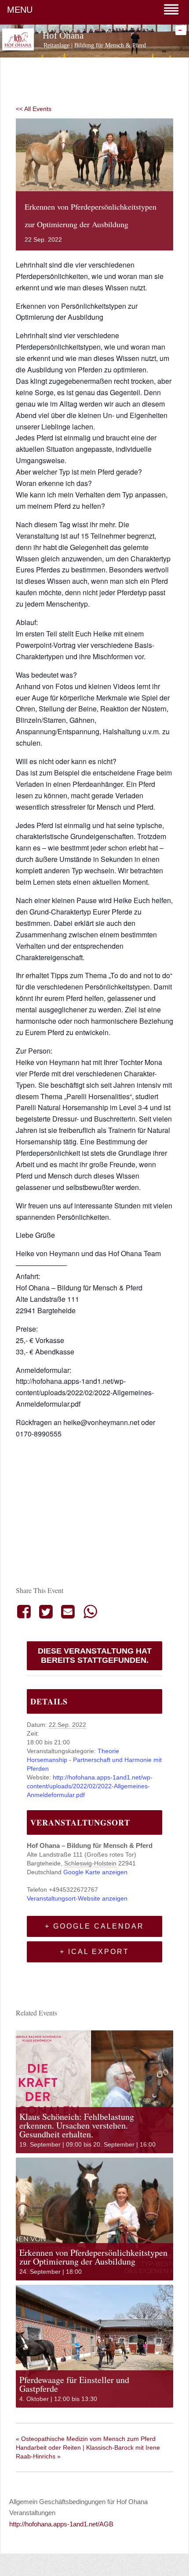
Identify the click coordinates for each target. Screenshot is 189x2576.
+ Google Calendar (94, 1926)
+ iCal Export (94, 1952)
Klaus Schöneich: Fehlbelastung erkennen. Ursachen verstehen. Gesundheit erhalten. (77, 2125)
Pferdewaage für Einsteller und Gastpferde (74, 2384)
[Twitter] (46, 1611)
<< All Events (34, 109)
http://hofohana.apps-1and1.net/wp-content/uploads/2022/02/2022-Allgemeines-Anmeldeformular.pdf (90, 1786)
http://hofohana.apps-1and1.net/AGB (61, 2524)
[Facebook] (25, 1611)
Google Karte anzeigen (95, 1872)
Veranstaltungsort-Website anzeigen (77, 1898)
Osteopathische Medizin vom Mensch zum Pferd (86, 2439)
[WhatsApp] (90, 1611)
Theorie (108, 1751)
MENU (20, 10)
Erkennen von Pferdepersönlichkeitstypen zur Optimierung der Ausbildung (93, 2257)
